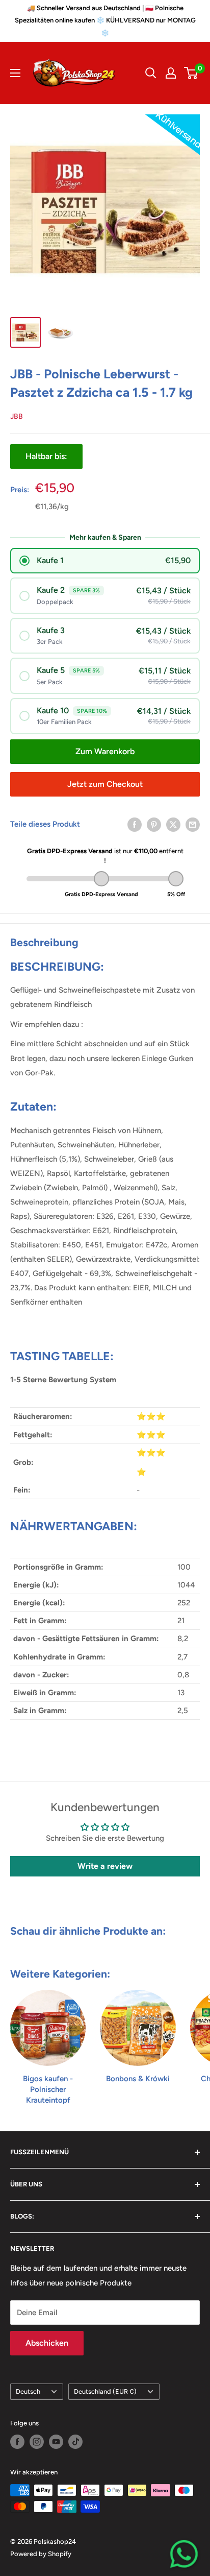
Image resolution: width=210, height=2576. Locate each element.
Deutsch (28, 2391)
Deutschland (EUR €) (105, 2391)
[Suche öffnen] (151, 73)
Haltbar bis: (46, 456)
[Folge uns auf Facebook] (17, 2442)
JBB (17, 416)
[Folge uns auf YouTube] (56, 2442)
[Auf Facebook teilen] (135, 824)
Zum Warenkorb (105, 751)
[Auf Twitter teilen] (173, 824)
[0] (191, 73)
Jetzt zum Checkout (105, 784)
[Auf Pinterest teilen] (154, 824)
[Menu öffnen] (15, 73)
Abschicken (47, 2343)
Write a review (105, 1866)
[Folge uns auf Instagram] (37, 2442)
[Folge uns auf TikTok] (75, 2442)
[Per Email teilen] (193, 824)
